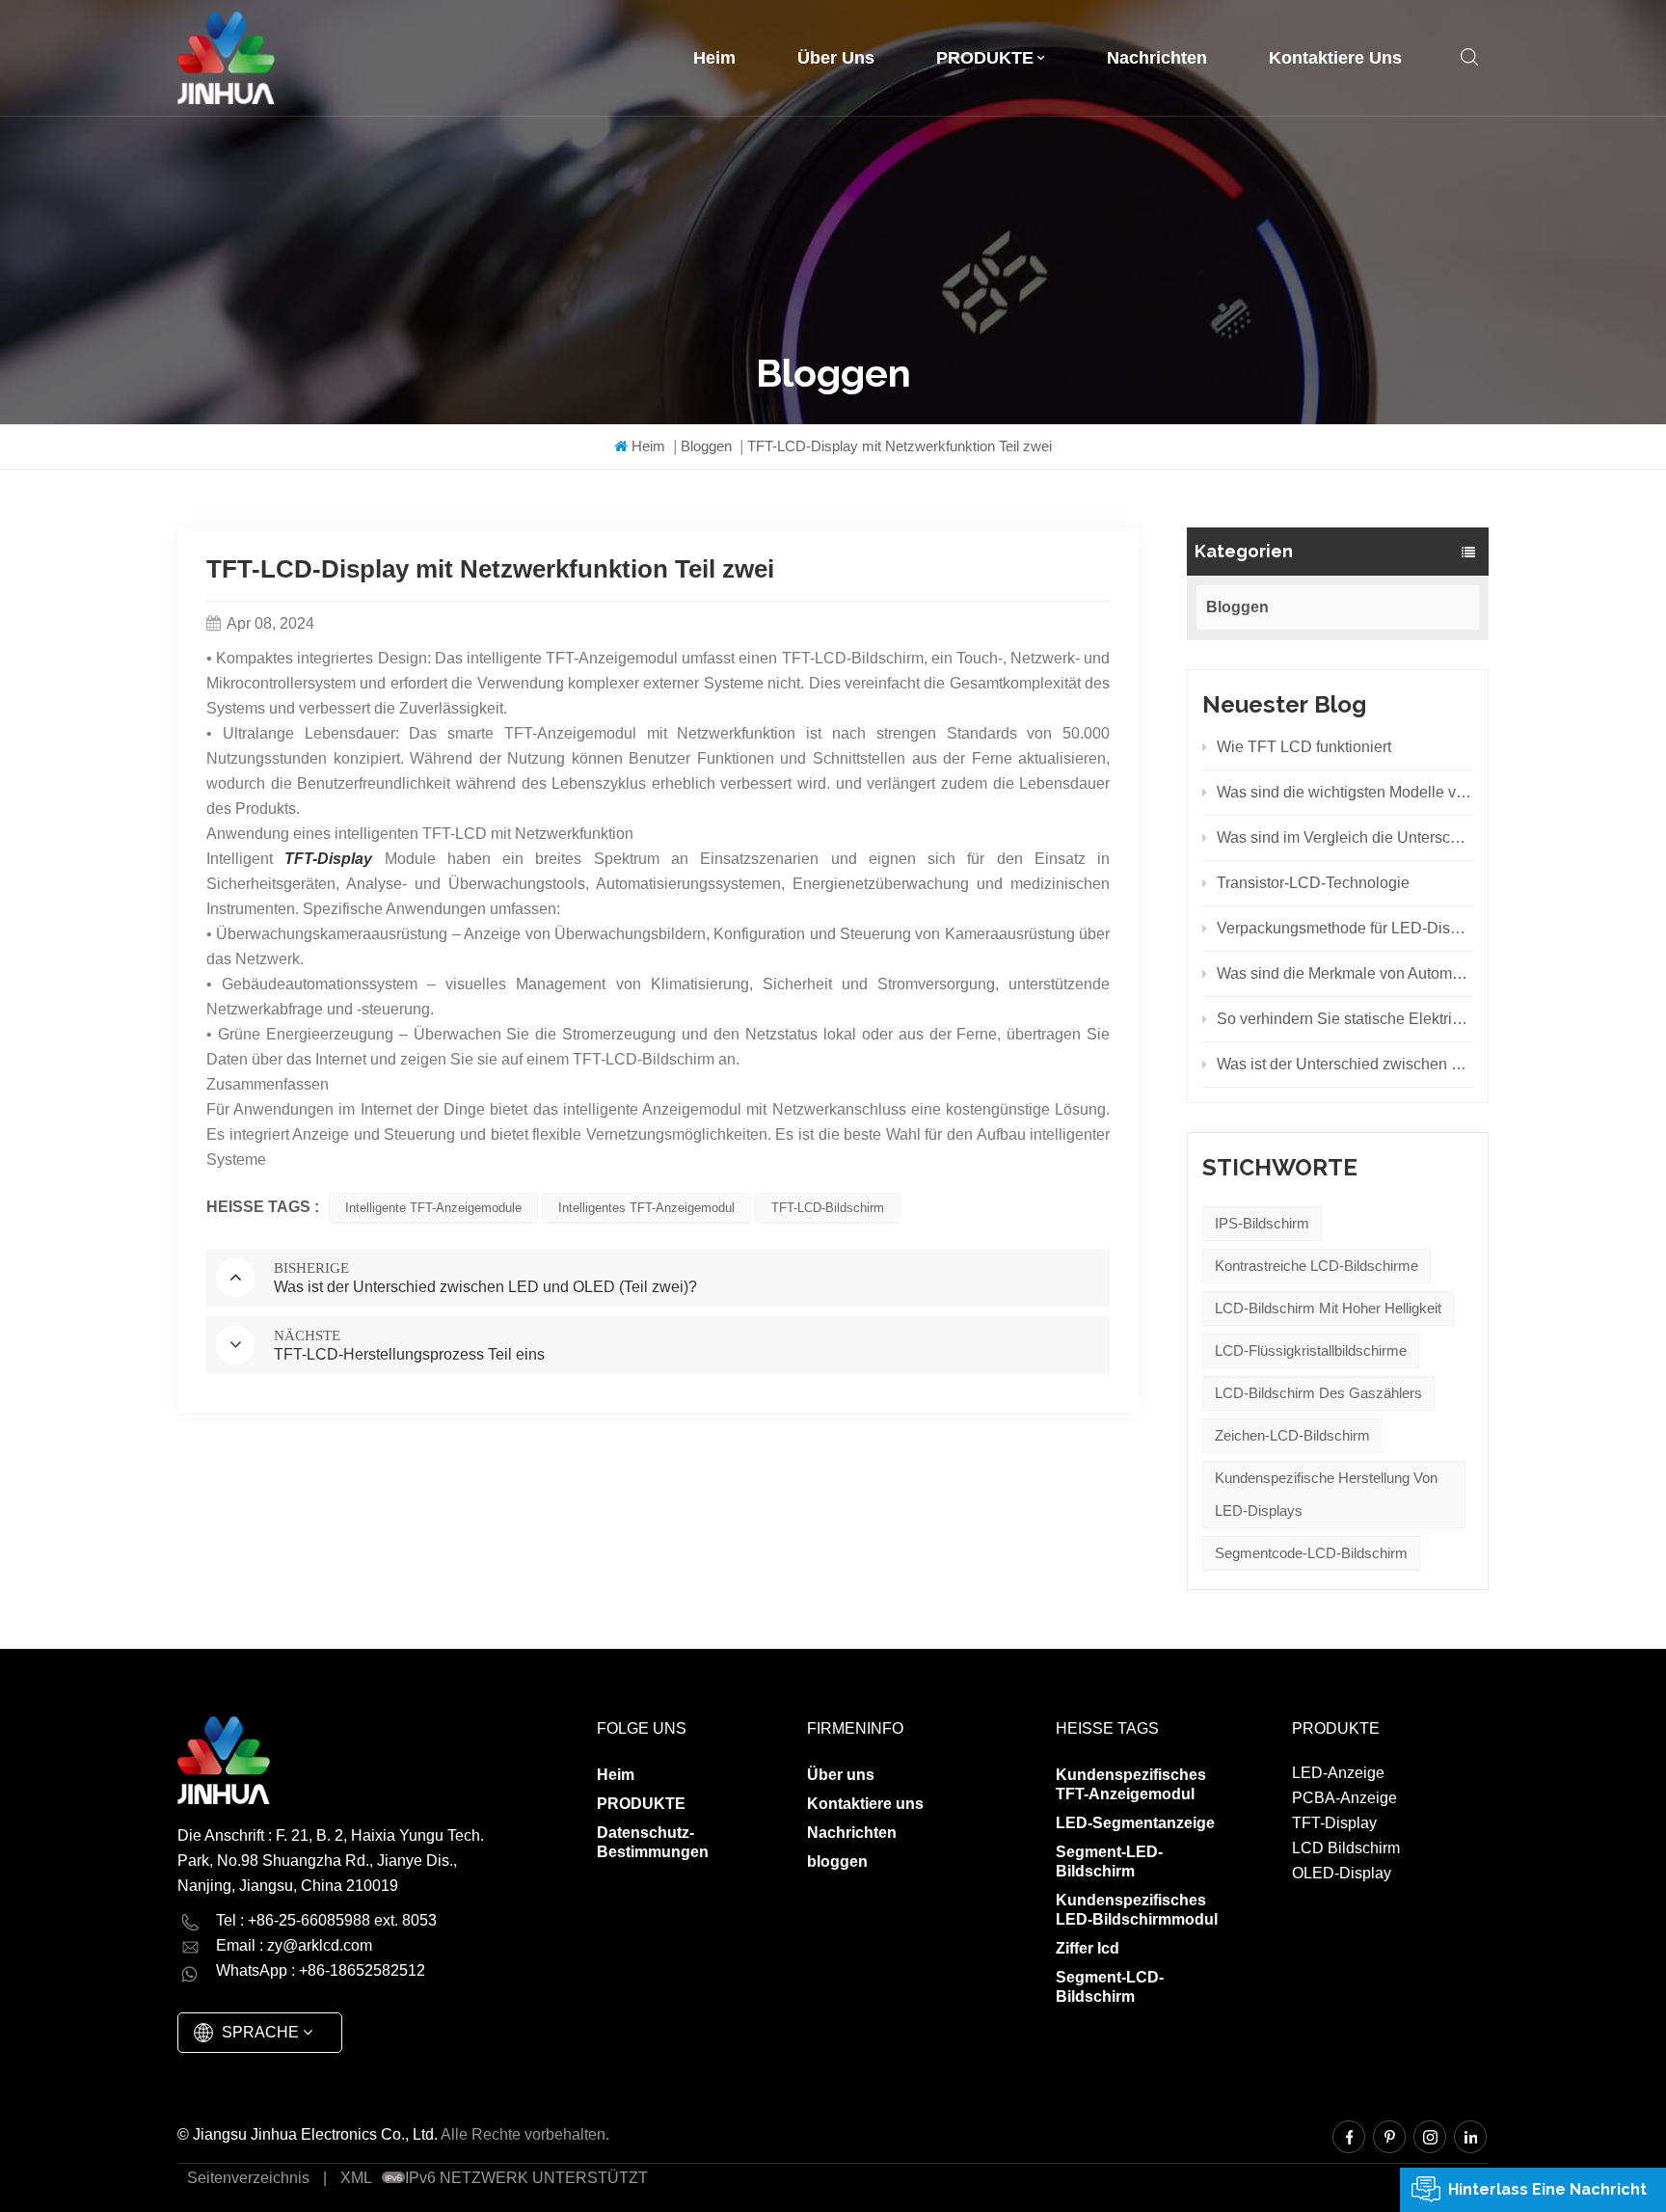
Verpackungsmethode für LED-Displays (1345, 928)
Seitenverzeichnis (248, 2178)
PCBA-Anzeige (1344, 1798)
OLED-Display (1342, 1873)
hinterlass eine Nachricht (1547, 2189)
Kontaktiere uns (1335, 58)
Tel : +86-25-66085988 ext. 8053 (326, 1920)
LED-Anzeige (1338, 1773)
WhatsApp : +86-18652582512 (321, 1970)
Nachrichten (1157, 58)
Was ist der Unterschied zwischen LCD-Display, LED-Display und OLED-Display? (1345, 1064)
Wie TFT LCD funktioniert (1304, 747)
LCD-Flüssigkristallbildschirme (1311, 1350)
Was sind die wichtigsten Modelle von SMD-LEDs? (1345, 792)
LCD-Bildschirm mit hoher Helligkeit (1328, 1308)
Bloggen (706, 446)
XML (356, 2178)
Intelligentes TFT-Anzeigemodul (646, 1208)
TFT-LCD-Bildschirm (828, 1208)
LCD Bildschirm (1346, 1848)
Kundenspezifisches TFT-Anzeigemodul (1131, 1784)
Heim (714, 58)
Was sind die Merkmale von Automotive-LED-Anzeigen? (1345, 973)
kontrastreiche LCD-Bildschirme (1317, 1266)
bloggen (837, 1861)
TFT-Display (1334, 1823)
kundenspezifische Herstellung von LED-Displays (1326, 1494)
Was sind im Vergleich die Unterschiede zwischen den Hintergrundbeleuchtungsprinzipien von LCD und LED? (1345, 837)
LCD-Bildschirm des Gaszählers (1318, 1393)
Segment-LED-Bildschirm (1109, 1861)
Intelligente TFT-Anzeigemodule (433, 1208)
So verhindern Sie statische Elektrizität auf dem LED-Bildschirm (1345, 1019)
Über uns (836, 58)
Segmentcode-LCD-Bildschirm (1311, 1553)
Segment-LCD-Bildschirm (1110, 1987)
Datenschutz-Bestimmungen (653, 1842)
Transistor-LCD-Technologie (1313, 883)
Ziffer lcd (1088, 1948)
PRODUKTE (985, 58)
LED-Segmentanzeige (1135, 1823)
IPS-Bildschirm (1262, 1223)
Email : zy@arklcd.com (294, 1945)
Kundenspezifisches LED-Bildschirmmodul (1137, 1910)
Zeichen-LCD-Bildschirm (1292, 1435)
